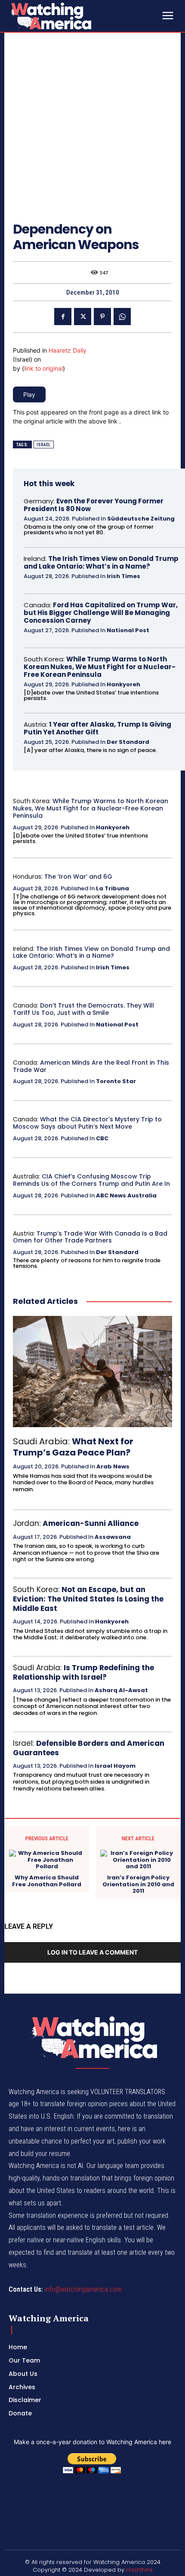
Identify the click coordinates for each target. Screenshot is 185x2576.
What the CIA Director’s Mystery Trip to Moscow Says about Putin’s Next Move (87, 1123)
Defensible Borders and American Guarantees (89, 1748)
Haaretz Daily (68, 350)
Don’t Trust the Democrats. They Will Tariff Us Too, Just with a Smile (83, 1009)
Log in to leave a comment (92, 1952)
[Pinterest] (102, 317)
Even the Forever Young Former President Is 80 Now (94, 505)
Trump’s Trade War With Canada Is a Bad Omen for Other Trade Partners (90, 1237)
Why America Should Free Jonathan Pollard (47, 1881)
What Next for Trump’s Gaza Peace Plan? (73, 1447)
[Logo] (73, 16)
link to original (43, 368)
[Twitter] (83, 317)
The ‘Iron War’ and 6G (78, 877)
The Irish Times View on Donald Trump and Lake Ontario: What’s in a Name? (101, 562)
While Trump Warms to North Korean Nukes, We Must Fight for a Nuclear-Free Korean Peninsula (100, 667)
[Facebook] (63, 317)
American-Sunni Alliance (91, 1523)
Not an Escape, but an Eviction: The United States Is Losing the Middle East (88, 1599)
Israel (44, 445)
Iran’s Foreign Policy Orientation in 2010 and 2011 (138, 1884)
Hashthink (139, 2570)
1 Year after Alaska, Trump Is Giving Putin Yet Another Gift (97, 728)
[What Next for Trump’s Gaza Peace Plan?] (92, 1372)
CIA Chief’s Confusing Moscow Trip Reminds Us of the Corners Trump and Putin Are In (91, 1180)
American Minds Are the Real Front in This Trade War (91, 1066)
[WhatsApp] (122, 317)
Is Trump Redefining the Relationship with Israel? (83, 1672)
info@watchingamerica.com (83, 2289)
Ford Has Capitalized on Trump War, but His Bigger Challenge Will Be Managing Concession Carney (101, 613)
